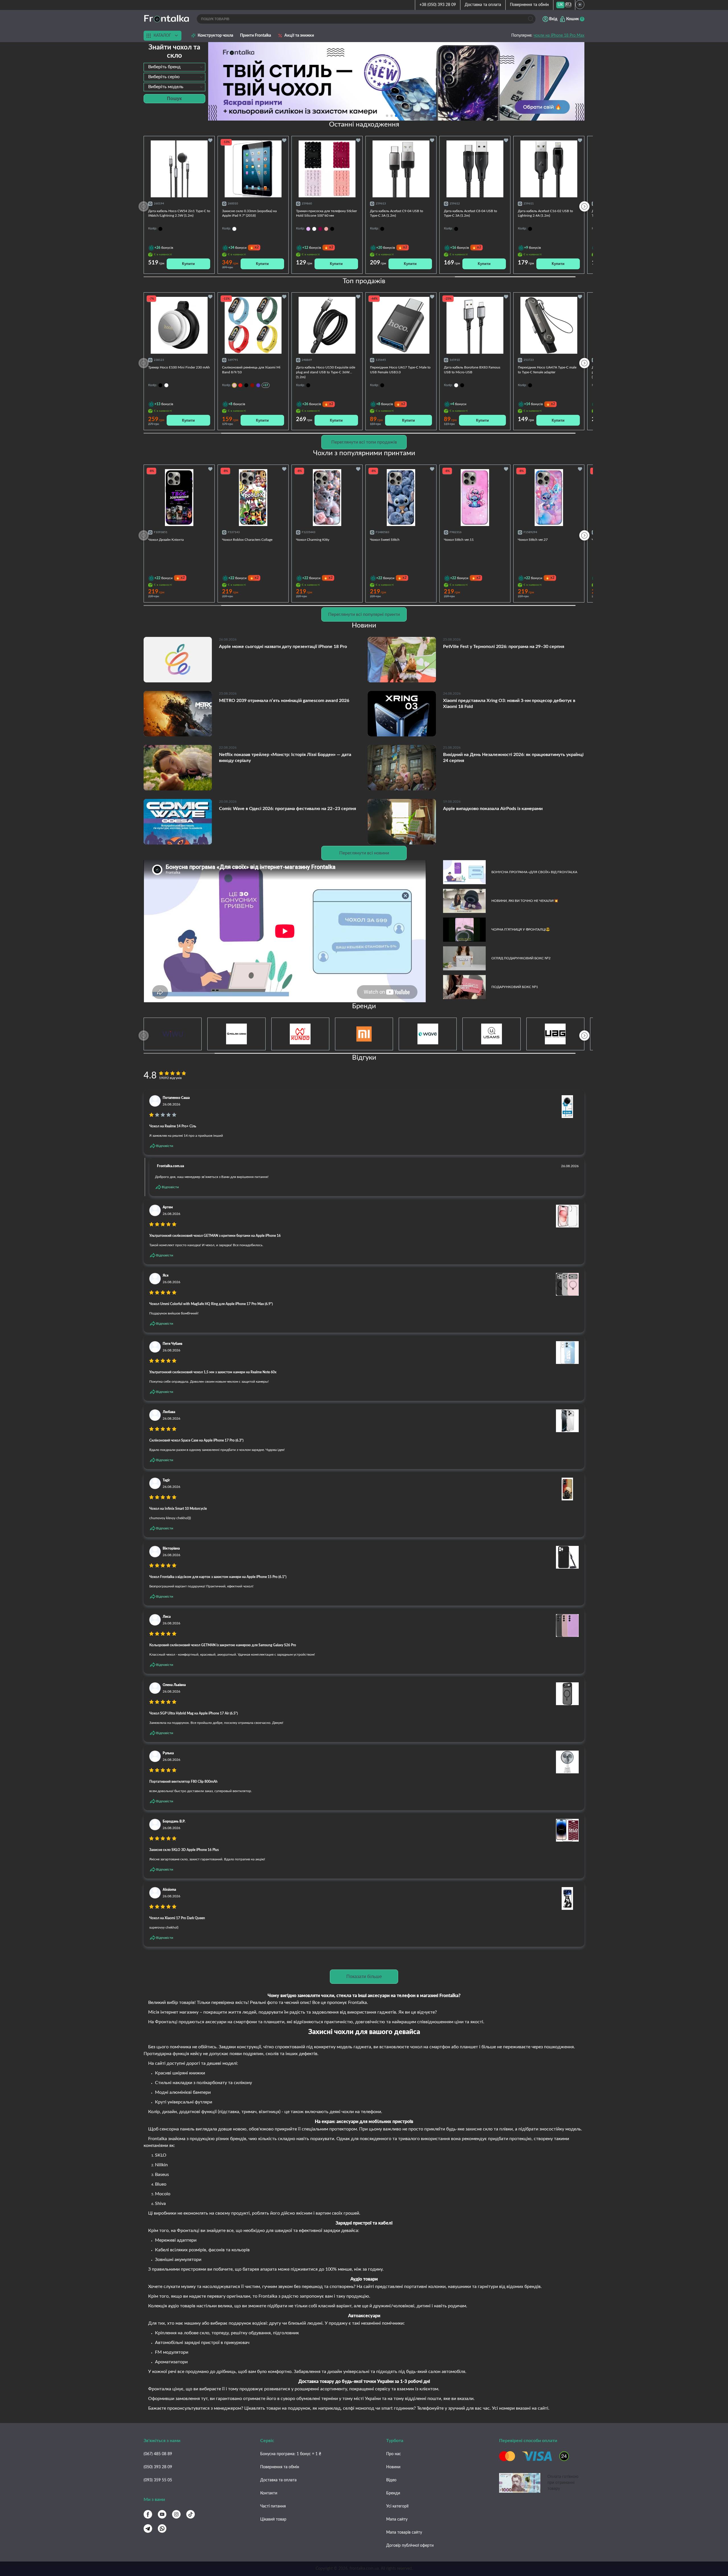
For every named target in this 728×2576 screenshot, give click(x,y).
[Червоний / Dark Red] (240, 385)
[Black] (332, 229)
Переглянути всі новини (364, 853)
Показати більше (364, 1976)
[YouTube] (162, 2514)
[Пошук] (531, 19)
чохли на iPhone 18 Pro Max (559, 36)
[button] (405, 116)
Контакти (269, 2493)
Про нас (394, 2454)
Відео (391, 2480)
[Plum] (320, 229)
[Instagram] (176, 2514)
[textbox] (174, 67)
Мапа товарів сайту (404, 2532)
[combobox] (174, 67)
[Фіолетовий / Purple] (258, 385)
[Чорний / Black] (246, 385)
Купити (188, 264)
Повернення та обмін (529, 5)
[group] (396, 81)
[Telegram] (148, 2529)
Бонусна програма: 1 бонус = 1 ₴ (291, 2454)
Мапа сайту (397, 2519)
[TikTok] (191, 2514)
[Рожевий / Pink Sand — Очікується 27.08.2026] (234, 385)
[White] (314, 229)
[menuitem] (560, 5)
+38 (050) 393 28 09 (438, 5)
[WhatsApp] (162, 2529)
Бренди (393, 2493)
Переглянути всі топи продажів (364, 442)
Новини (393, 2467)
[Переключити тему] (580, 5)
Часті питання (273, 2506)
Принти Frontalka (256, 36)
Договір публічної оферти (410, 2546)
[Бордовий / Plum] (252, 385)
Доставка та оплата (483, 5)
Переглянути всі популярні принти (364, 614)
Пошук (174, 99)
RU (568, 5)
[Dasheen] (308, 229)
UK (560, 5)
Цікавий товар (273, 2519)
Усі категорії (397, 2506)
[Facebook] (148, 2514)
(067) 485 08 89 (158, 2454)
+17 (266, 385)
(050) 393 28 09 (158, 2467)
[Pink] (326, 229)
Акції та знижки (299, 36)
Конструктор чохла (215, 36)
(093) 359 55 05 (158, 2480)
